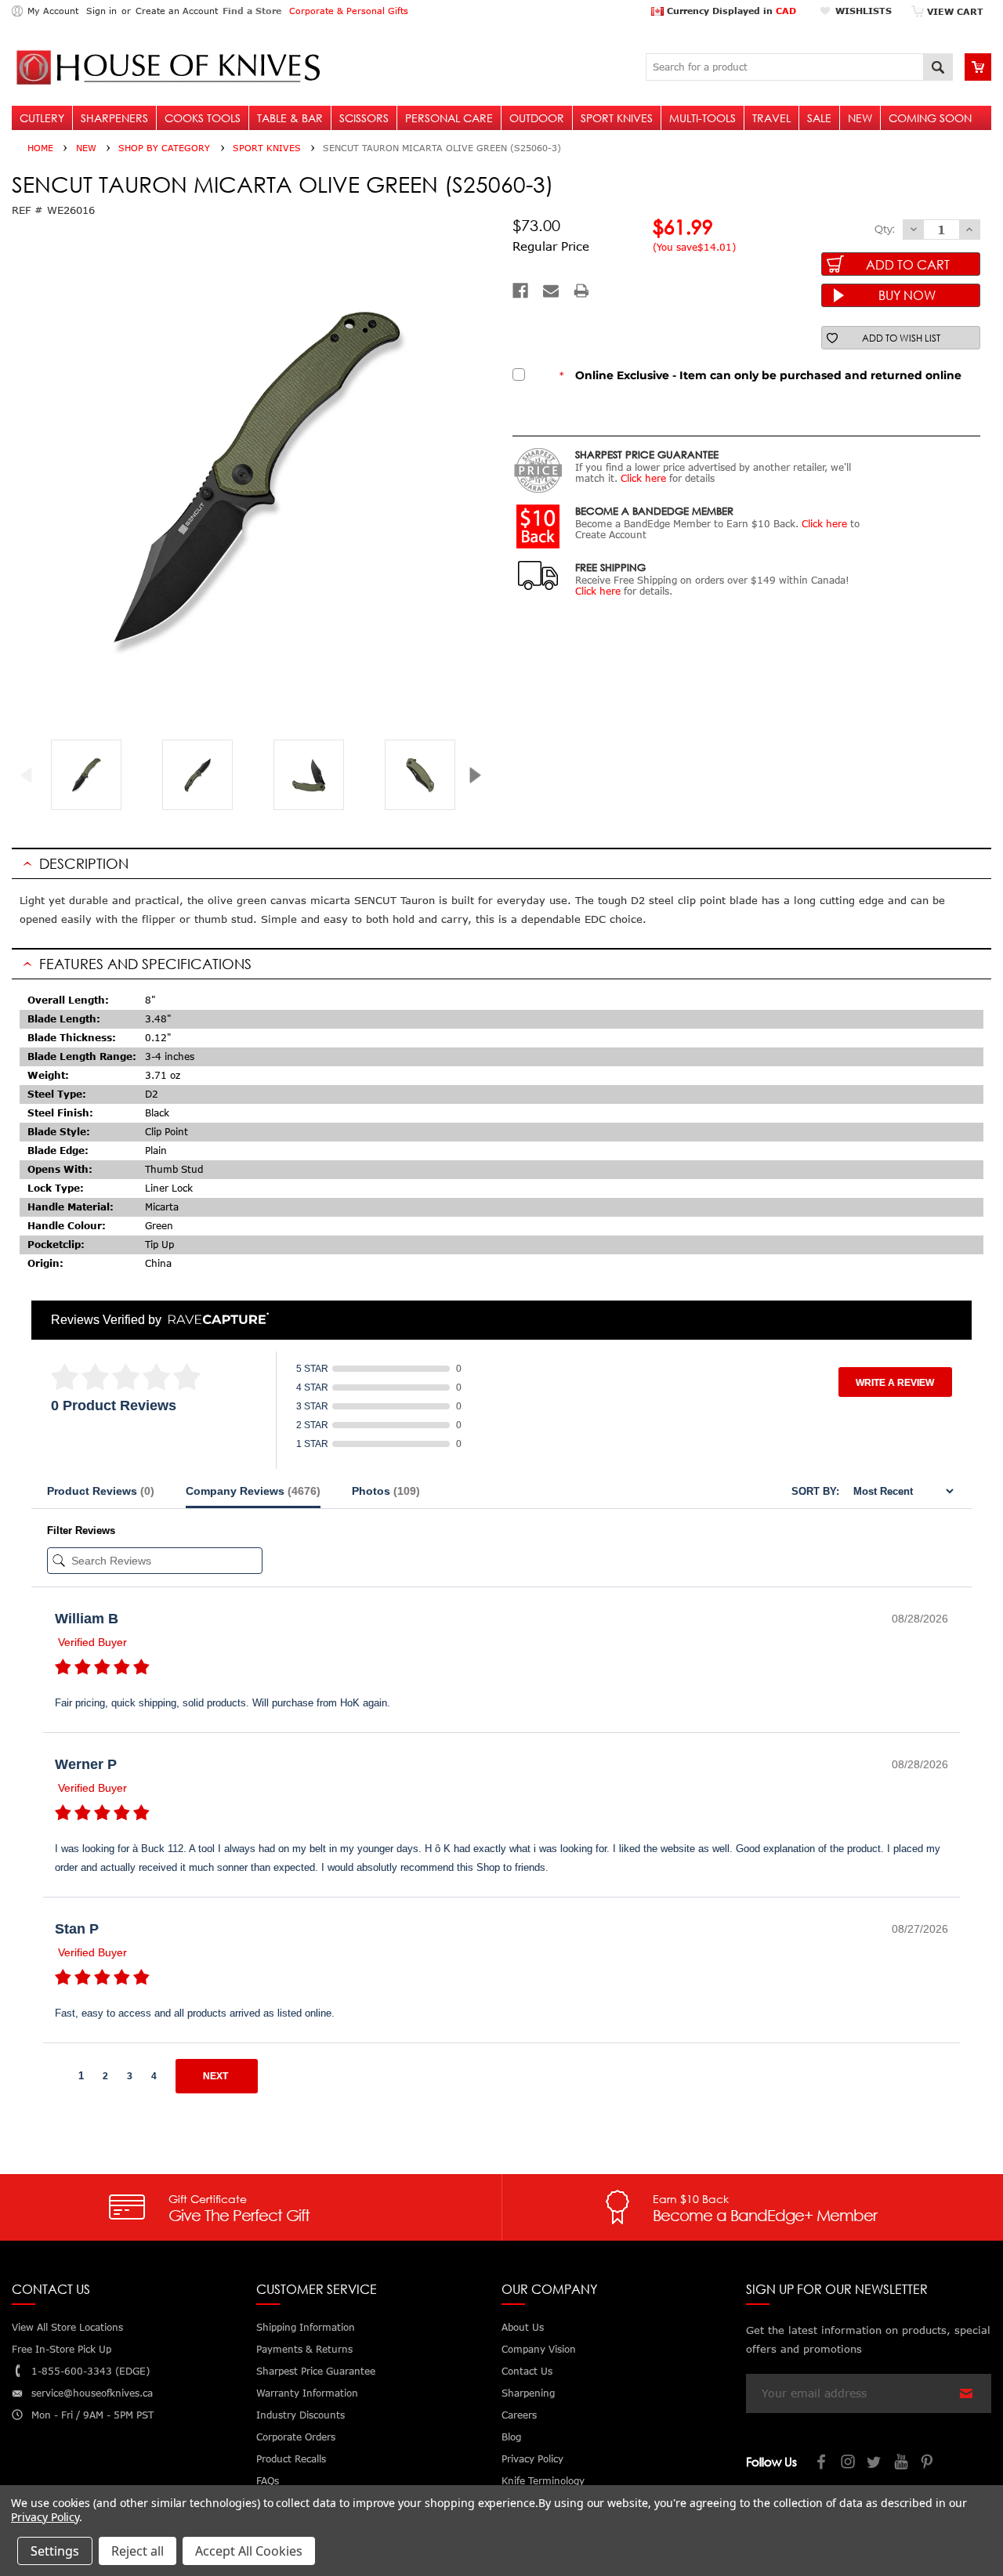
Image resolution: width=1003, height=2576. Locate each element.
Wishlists (864, 11)
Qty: (885, 229)
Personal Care (449, 118)
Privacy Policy (45, 2517)
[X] (875, 2464)
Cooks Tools (203, 118)
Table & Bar (290, 118)
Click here (643, 478)
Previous (33, 775)
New (860, 118)
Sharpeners (114, 118)
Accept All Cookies (249, 2551)
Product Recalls (291, 2459)
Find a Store (252, 11)
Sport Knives (617, 118)
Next (481, 775)
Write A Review (895, 1383)
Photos (386, 1491)
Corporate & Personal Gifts (349, 11)
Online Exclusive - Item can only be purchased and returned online (760, 375)
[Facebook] (520, 291)
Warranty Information (307, 2393)
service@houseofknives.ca (92, 2393)
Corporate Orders (296, 2437)
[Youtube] (902, 2464)
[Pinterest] (929, 2464)
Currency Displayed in (730, 11)
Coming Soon (930, 118)
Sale (819, 118)
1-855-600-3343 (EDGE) (91, 2371)
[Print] (581, 291)
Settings (55, 2551)
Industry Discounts (301, 2415)
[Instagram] (849, 2464)
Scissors (364, 118)
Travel (771, 118)
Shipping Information (306, 2327)
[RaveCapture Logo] (215, 1320)
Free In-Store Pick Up (62, 2349)
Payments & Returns (304, 2349)
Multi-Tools (702, 118)
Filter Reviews (81, 1530)
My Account (53, 11)
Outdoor (537, 118)
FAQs (268, 2481)
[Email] (551, 291)
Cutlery (42, 118)
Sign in (101, 11)
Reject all (138, 2551)
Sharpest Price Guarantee (316, 2371)
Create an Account (177, 11)
